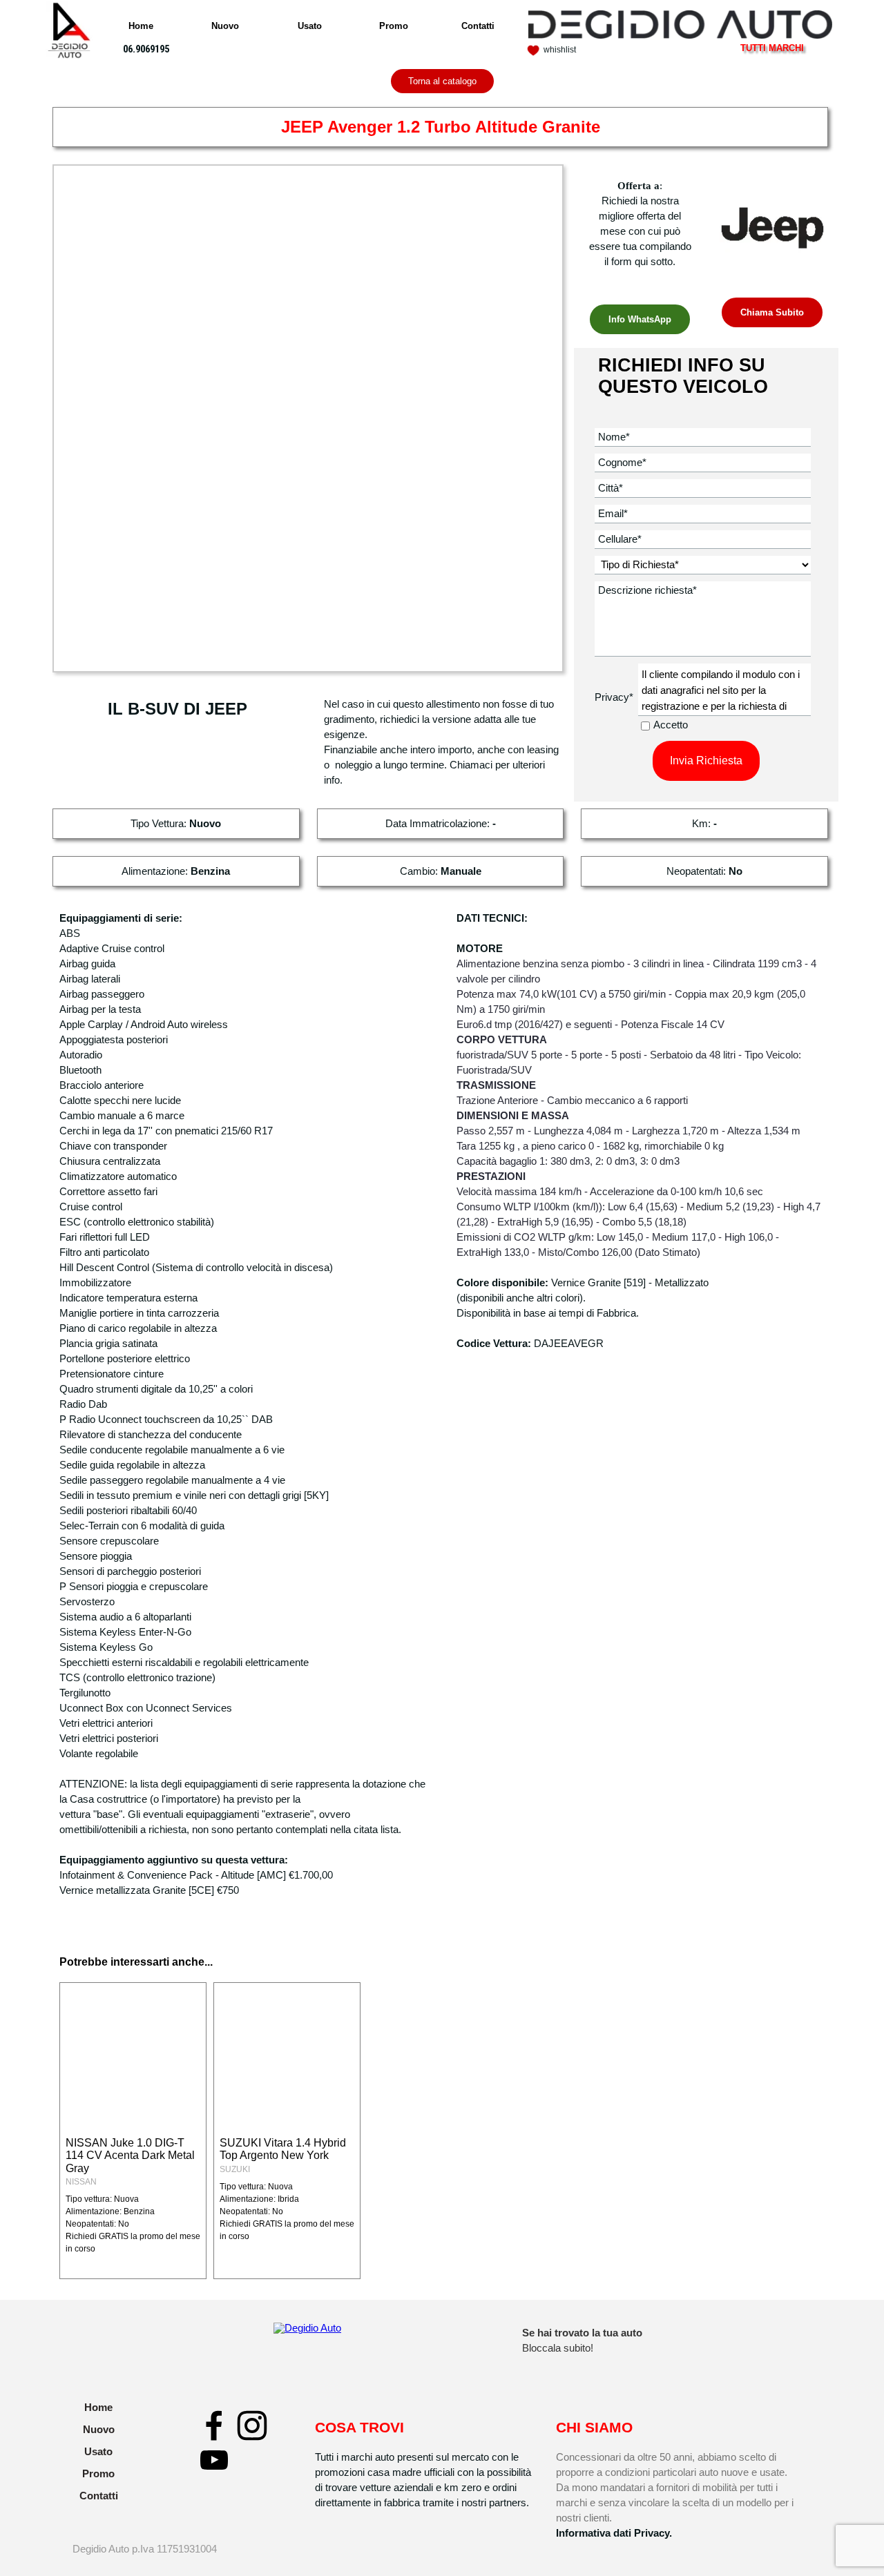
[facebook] (214, 2425)
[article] (133, 2131)
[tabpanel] (155, 49)
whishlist (560, 50)
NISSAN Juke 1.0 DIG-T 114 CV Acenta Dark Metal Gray (130, 2156)
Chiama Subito (772, 312)
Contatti (478, 26)
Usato (310, 26)
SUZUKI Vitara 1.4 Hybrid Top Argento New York (283, 2149)
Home (141, 26)
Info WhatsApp (640, 319)
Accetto (671, 725)
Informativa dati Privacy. (614, 2533)
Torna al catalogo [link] (442, 81)
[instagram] (252, 2425)
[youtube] (214, 2460)
